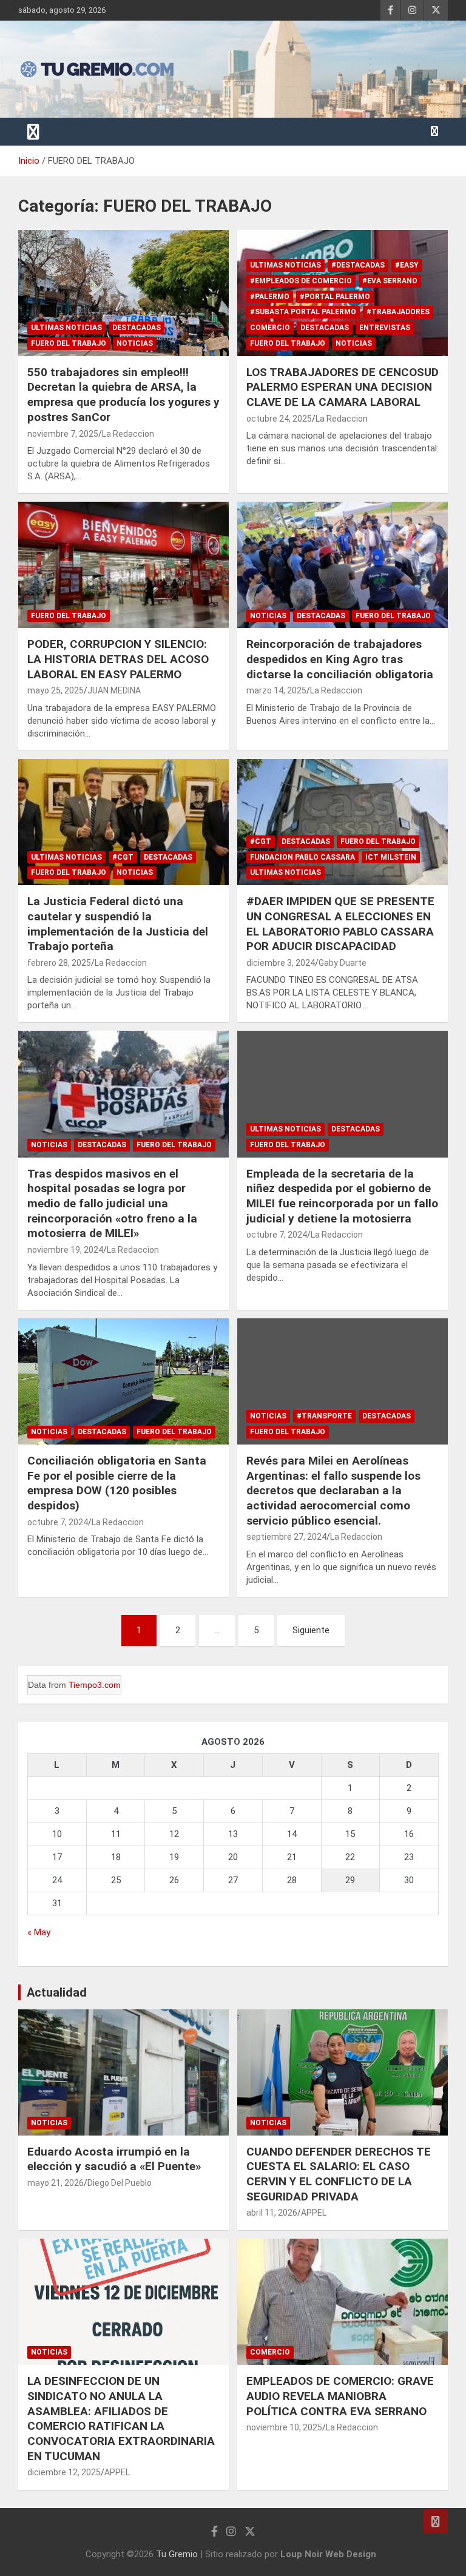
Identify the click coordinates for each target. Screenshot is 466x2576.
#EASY (407, 265)
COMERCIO (270, 328)
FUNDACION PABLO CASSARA (302, 857)
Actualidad (57, 1992)
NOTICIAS (135, 343)
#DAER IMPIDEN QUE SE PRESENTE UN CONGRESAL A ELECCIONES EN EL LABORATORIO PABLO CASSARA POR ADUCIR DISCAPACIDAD (340, 924)
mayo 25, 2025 (56, 690)
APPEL (314, 2213)
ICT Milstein (391, 857)
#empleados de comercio (301, 281)
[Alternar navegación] (33, 132)
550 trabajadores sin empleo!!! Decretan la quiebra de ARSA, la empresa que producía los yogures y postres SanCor (123, 395)
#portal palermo (335, 297)
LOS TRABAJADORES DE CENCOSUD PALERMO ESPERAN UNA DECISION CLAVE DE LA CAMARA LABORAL (343, 387)
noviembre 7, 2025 (63, 434)
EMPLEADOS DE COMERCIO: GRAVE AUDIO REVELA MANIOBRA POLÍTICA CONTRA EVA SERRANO (340, 2396)
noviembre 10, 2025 (284, 2427)
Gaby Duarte (343, 963)
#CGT (123, 857)
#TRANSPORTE (324, 1416)
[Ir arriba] (436, 2521)
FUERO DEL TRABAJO (69, 343)
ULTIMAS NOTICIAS (66, 328)
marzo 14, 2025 (276, 690)
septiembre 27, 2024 (286, 1537)
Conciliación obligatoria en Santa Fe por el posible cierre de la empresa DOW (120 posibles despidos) (117, 1483)
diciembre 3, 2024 (281, 963)
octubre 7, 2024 (277, 1235)
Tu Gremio (177, 2554)
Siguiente (311, 1630)
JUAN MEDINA (114, 690)
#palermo (270, 297)
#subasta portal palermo (303, 312)
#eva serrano (390, 281)
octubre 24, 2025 (279, 419)
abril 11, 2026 (272, 2213)
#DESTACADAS (358, 265)
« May (39, 1932)
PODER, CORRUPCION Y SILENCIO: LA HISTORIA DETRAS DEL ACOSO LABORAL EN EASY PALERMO (118, 659)
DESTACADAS (137, 328)
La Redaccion (128, 434)
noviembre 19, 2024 (65, 1250)
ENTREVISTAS (385, 328)
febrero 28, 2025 (59, 963)
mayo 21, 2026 (56, 2183)
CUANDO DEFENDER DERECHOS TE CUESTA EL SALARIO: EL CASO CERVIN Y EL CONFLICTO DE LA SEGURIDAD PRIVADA (339, 2174)
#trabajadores (398, 312)
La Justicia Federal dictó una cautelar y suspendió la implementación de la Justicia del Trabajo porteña (118, 924)
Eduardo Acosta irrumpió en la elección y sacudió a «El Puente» (114, 2159)
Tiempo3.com (95, 1685)
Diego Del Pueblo (120, 2183)
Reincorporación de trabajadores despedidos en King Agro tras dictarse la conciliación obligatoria (340, 659)
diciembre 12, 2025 (64, 2472)
